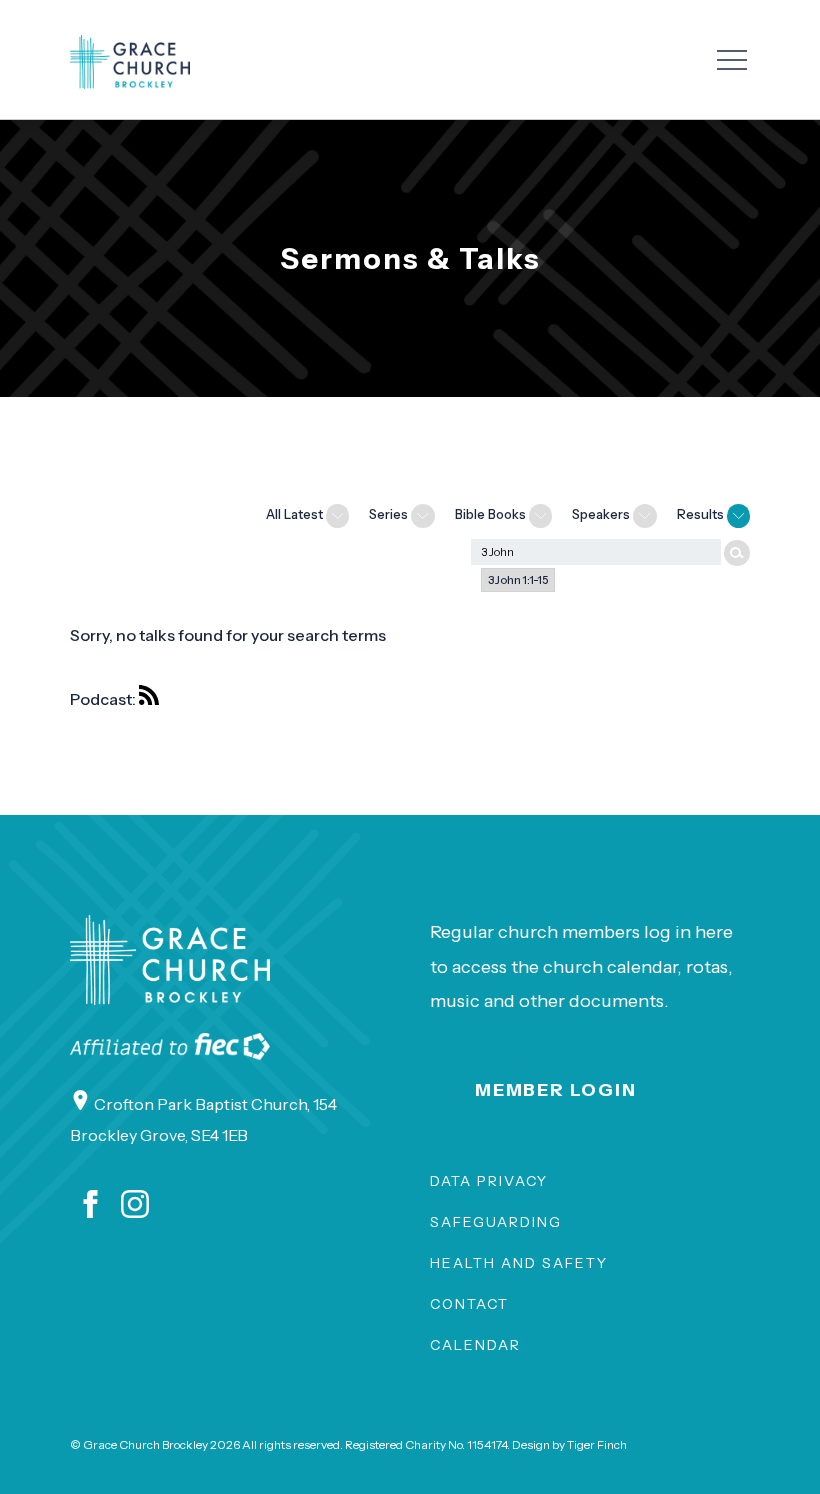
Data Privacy (489, 1181)
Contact (469, 1304)
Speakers (602, 514)
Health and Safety (519, 1263)
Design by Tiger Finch (569, 1444)
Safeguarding (496, 1222)
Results (702, 514)
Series (390, 514)
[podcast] (154, 699)
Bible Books (492, 514)
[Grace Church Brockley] (130, 62)
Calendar (475, 1345)
